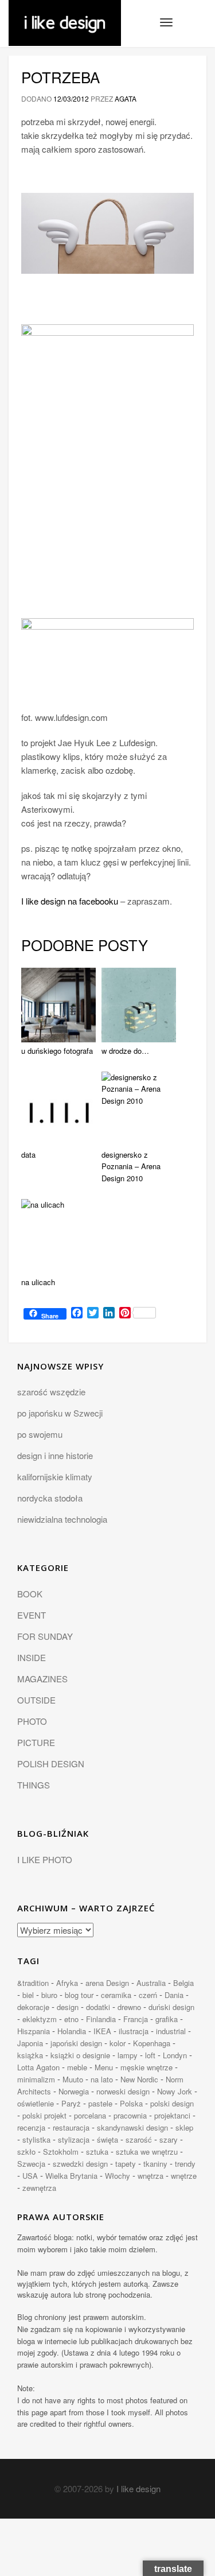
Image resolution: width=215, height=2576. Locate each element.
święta (107, 2139)
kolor (118, 2043)
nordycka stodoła (50, 1498)
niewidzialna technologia (62, 1519)
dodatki (98, 2007)
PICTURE (36, 1742)
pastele (100, 2103)
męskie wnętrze (146, 2067)
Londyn (175, 2055)
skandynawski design (132, 2127)
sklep (184, 2127)
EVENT (32, 1615)
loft (150, 2055)
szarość (139, 2139)
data (28, 1155)
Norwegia (74, 2091)
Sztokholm (61, 2152)
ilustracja (134, 2031)
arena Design (107, 1983)
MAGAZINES (42, 1679)
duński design (171, 2007)
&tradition (33, 1983)
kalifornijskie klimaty (55, 1477)
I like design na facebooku (70, 901)
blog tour (79, 1995)
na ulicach (38, 1282)
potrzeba (60, 77)
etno (71, 2019)
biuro (49, 1995)
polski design (172, 2103)
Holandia (72, 2031)
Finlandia (101, 2019)
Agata (126, 98)
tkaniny (155, 2164)
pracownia (130, 2115)
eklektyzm (40, 2019)
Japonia (30, 2043)
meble (77, 2067)
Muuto (73, 2079)
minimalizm (36, 2079)
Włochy (118, 2176)
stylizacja (74, 2139)
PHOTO (32, 1721)
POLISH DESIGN (51, 1764)
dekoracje (33, 2007)
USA (30, 2176)
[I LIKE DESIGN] (65, 14)
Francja (136, 2019)
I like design (138, 2488)
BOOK (30, 1594)
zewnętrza (39, 2188)
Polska (131, 2103)
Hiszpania (34, 2031)
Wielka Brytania (71, 2176)
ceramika (116, 1995)
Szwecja (31, 2164)
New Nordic (139, 2079)
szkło (26, 2152)
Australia (151, 1983)
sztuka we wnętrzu (147, 2152)
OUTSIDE (36, 1700)
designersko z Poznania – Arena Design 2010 (131, 1167)
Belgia (183, 1983)
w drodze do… (125, 1051)
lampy (128, 2055)
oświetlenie (36, 2103)
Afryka (67, 1983)
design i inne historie (55, 1455)
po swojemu (40, 1434)
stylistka (36, 2139)
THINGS (34, 1785)
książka (30, 2055)
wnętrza (150, 2176)
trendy (185, 2164)
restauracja (71, 2127)
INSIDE (32, 1657)
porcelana (90, 2115)
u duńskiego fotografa (57, 1051)
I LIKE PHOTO (45, 1859)
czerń (148, 1995)
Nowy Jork (175, 2091)
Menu (104, 2067)
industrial (171, 2031)
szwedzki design (80, 2164)
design (68, 2007)
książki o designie (80, 2055)
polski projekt (44, 2115)
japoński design (76, 2043)
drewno (129, 2007)
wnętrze (184, 2176)
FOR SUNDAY (45, 1636)
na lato (102, 2079)
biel (28, 1995)
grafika (167, 2019)
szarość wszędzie (51, 1392)
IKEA (102, 2031)
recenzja (31, 2127)
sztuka (97, 2152)
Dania (174, 1995)
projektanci (172, 2115)
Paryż (71, 2103)
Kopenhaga (152, 2043)
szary (169, 2139)
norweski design (123, 2091)
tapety (126, 2164)
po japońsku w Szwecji (60, 1413)
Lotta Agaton (38, 2067)
